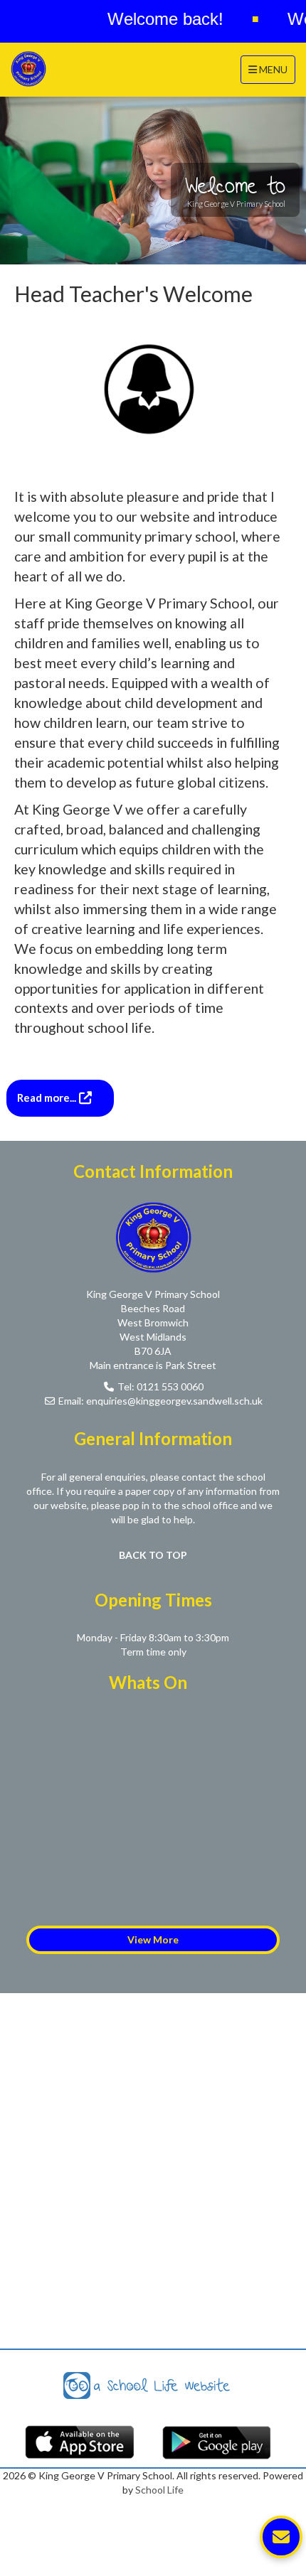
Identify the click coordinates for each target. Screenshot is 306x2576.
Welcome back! (150, 19)
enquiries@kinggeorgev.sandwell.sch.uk (174, 1401)
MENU (271, 69)
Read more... (48, 1098)
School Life (159, 2490)
